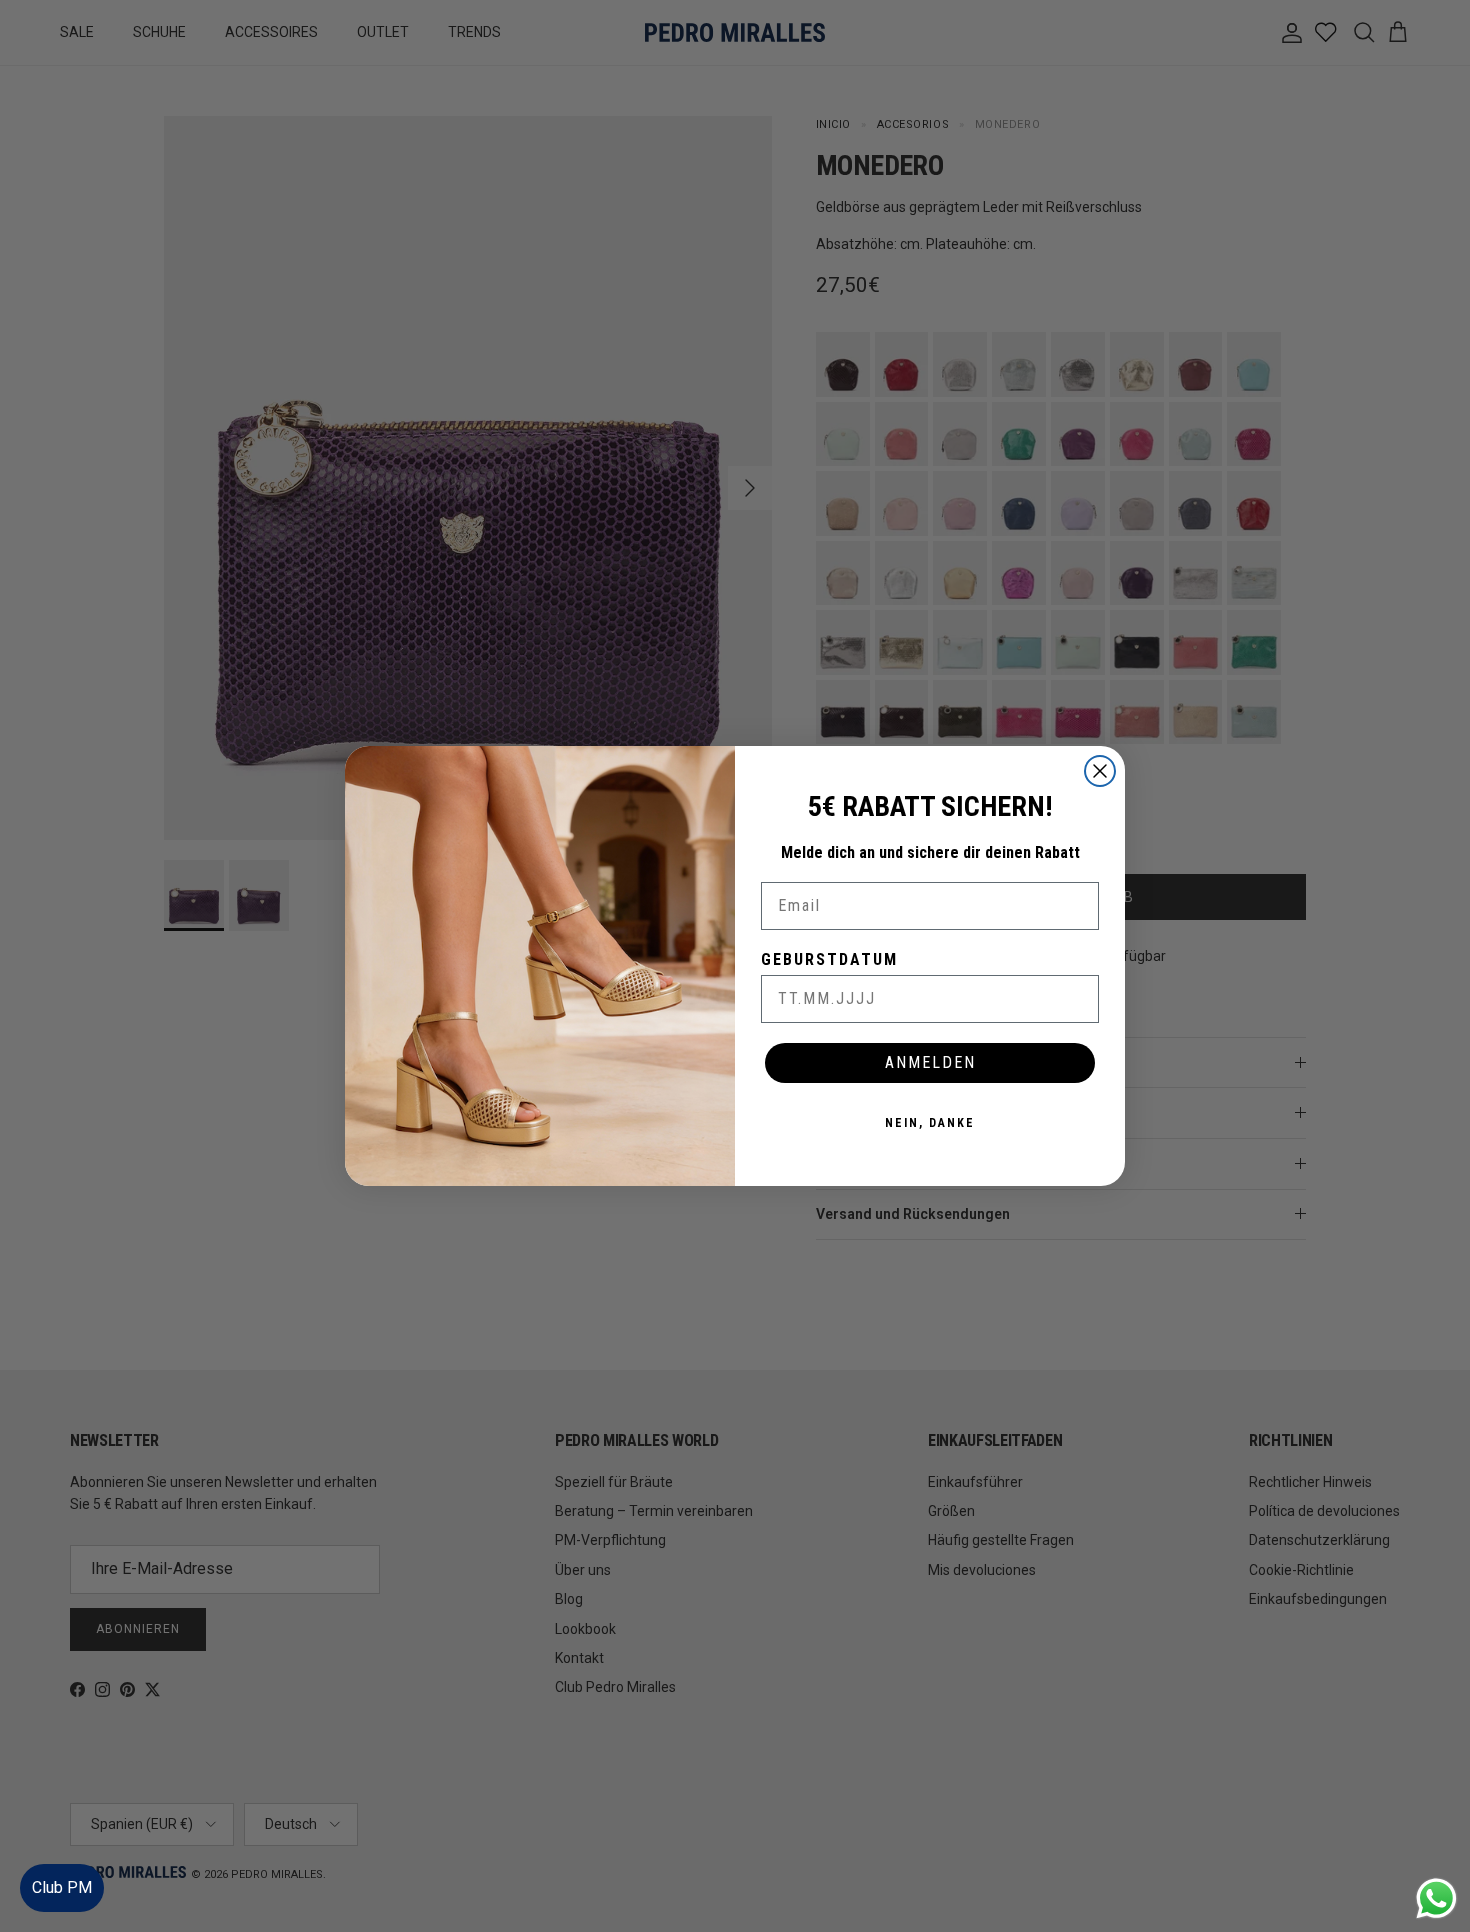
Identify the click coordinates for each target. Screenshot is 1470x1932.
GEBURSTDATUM (829, 959)
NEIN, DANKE (930, 1123)
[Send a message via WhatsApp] (1436, 1898)
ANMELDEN (930, 1062)
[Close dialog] (1100, 771)
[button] (1434, 1856)
